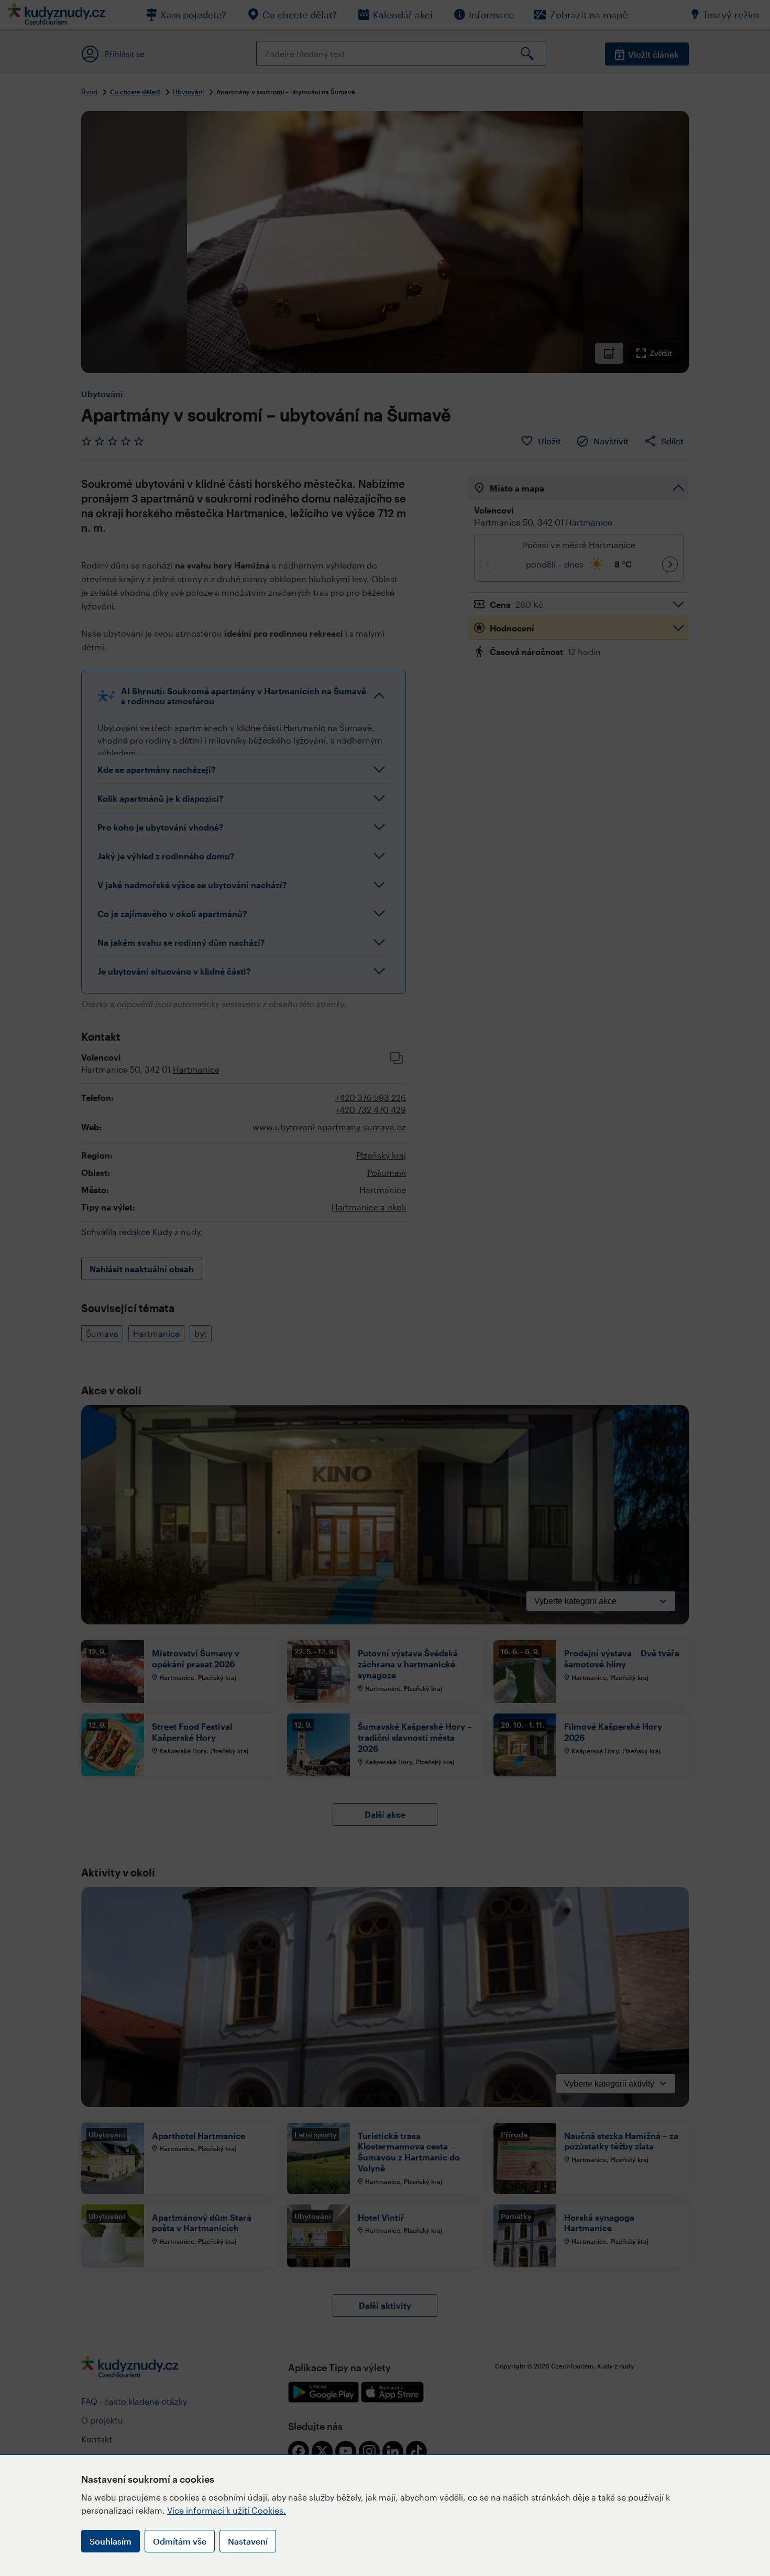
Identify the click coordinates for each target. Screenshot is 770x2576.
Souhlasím (111, 2541)
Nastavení (248, 2541)
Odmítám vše (180, 2541)
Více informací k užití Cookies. (227, 2510)
